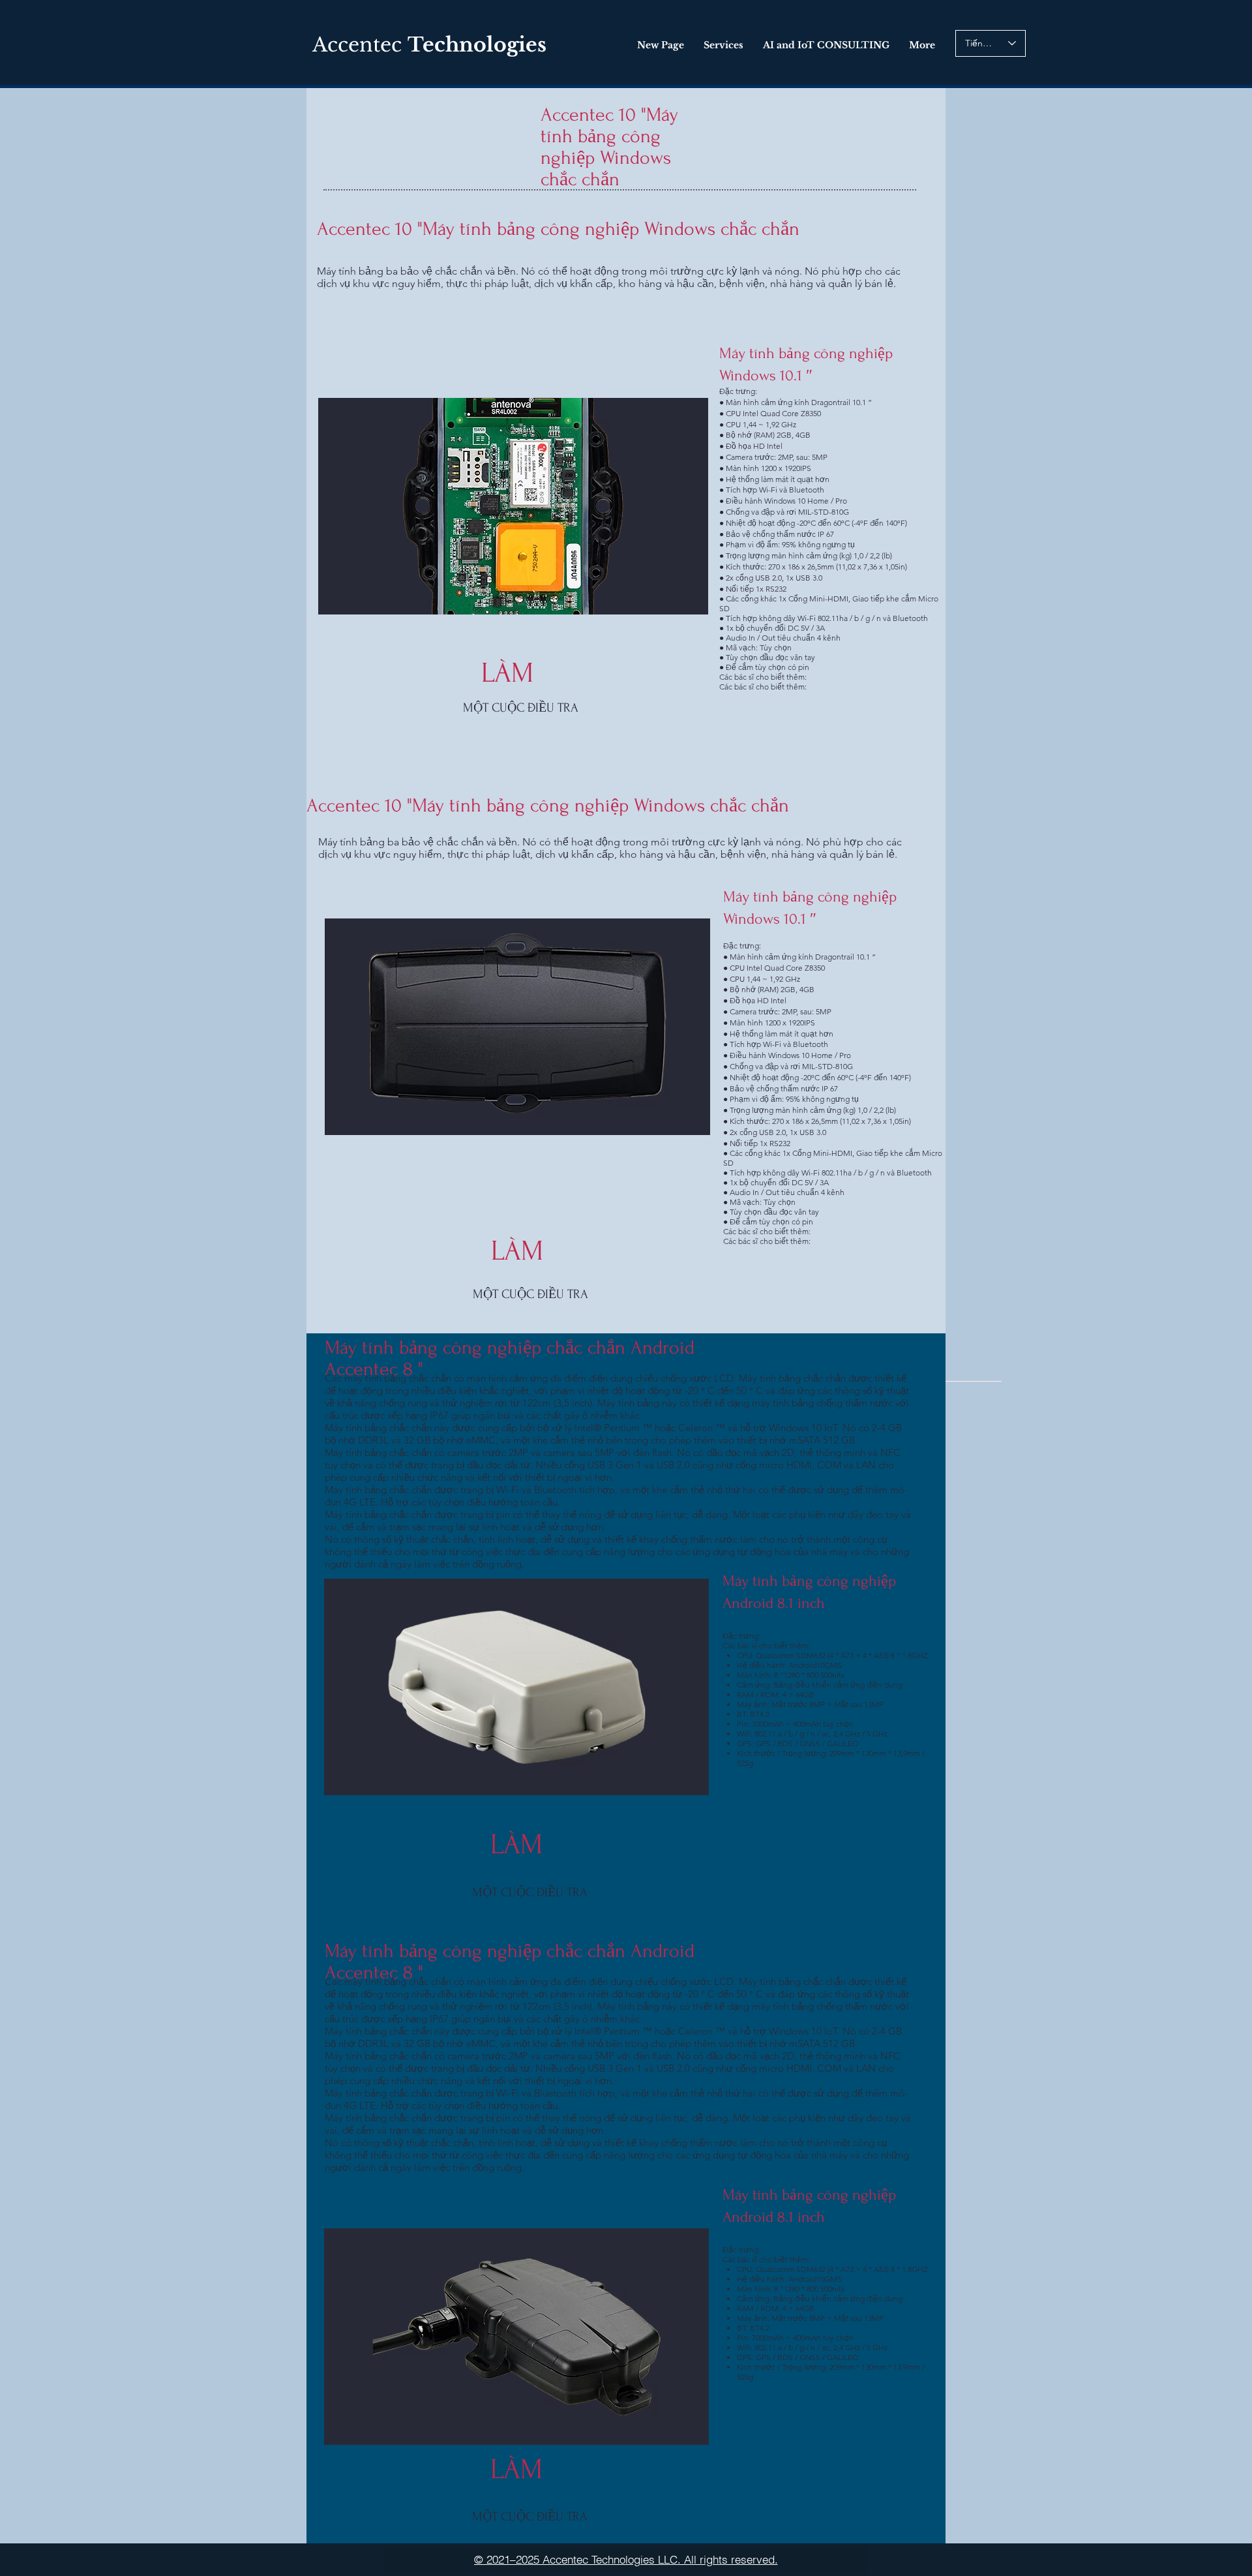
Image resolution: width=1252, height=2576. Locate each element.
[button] (516, 1687)
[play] (681, 1784)
